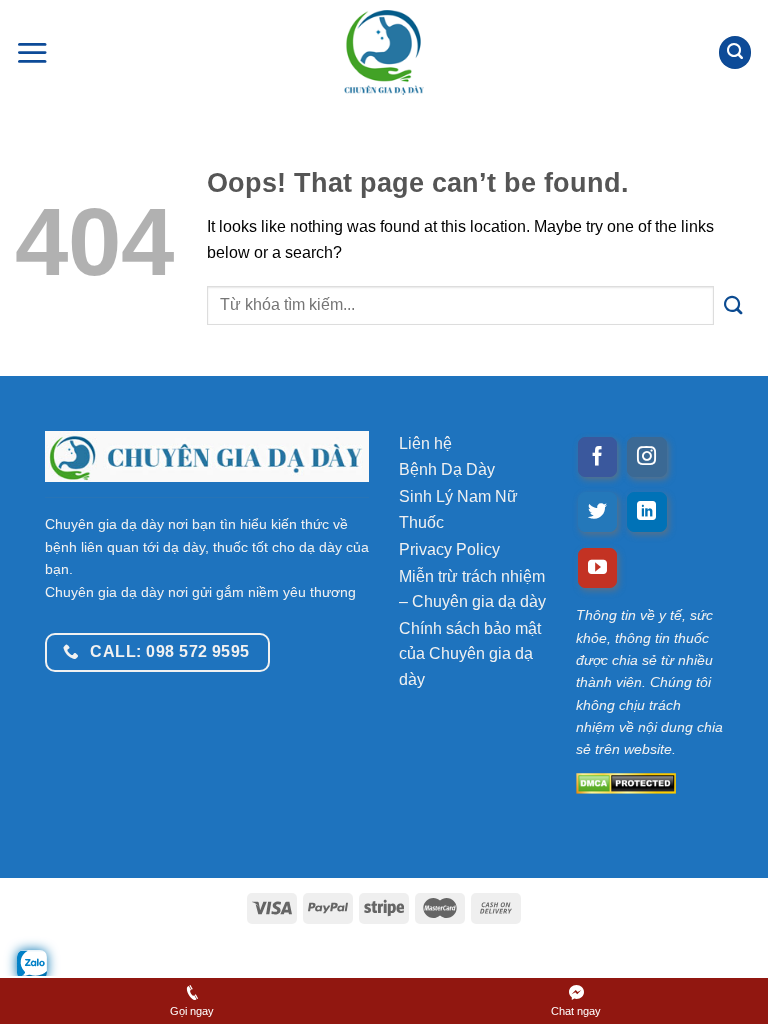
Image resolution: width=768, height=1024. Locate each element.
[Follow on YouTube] (598, 568)
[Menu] (32, 52)
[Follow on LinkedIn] (647, 512)
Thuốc (421, 522)
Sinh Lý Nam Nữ (458, 496)
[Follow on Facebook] (598, 457)
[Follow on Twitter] (598, 512)
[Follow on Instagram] (647, 457)
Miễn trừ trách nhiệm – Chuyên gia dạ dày (472, 589)
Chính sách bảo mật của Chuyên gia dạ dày (470, 654)
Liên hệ (425, 443)
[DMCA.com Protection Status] (649, 782)
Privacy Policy (449, 549)
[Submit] (733, 305)
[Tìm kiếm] (735, 52)
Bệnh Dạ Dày (447, 469)
